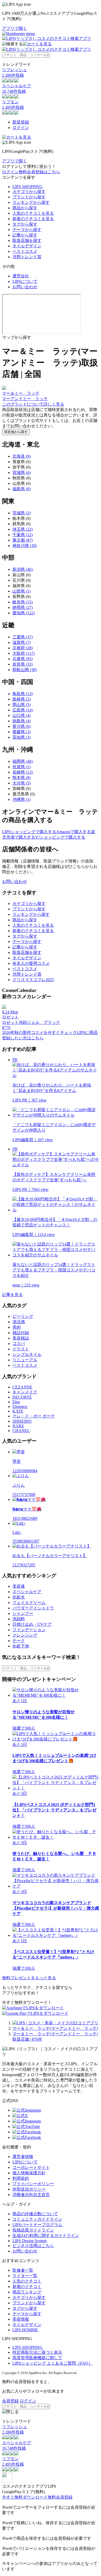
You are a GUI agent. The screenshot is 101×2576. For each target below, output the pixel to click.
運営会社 (21, 276)
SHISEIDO (22, 1421)
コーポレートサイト (31, 2167)
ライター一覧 (25, 2276)
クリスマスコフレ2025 (33, 980)
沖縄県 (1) (21, 799)
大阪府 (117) (24, 653)
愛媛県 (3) (21, 732)
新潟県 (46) (23, 569)
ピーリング (23, 1316)
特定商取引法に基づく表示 (37, 2352)
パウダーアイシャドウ (33, 1608)
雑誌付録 (21, 1333)
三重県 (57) (23, 637)
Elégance (20, 1406)
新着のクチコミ (27, 2287)
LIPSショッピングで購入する (29, 832)
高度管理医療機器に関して (37, 2358)
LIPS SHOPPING (28, 187)
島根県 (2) (21, 699)
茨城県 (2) (21, 513)
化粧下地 (21, 1646)
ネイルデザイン (27, 246)
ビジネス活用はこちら (33, 2246)
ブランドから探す (29, 197)
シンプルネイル (27, 1354)
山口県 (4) (21, 715)
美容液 (19, 1586)
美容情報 (21, 2319)
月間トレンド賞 (27, 257)
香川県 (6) (21, 726)
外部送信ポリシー (29, 2189)
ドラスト (21, 1349)
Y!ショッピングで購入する (60, 837)
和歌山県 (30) (25, 670)
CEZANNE (22, 1387)
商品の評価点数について (35, 2214)
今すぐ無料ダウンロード (25, 2497)
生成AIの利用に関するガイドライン (46, 2236)
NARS (18, 1426)
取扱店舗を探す (27, 240)
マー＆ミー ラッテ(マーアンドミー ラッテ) (55, 2028)
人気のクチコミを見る (33, 213)
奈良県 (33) (23, 664)
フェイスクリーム (29, 1603)
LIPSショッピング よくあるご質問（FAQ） (52, 2363)
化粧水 (19, 1597)
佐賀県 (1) (21, 767)
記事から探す (25, 235)
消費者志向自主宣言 (31, 2195)
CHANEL (21, 1431)
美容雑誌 (21, 1338)
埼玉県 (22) (23, 529)
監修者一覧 (23, 2270)
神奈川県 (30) (25, 546)
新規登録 (21, 122)
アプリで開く (15, 28)
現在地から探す (16, 432)
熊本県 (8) (21, 778)
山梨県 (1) (21, 591)
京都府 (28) (23, 648)
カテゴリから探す (29, 192)
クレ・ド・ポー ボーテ (34, 1416)
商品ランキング (27, 2292)
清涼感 (19, 1322)
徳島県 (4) (21, 721)
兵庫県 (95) (23, 659)
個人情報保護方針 (29, 2173)
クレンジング (25, 1635)
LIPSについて (25, 281)
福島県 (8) (21, 489)
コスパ (19, 1344)
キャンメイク (25, 1392)
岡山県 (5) (21, 705)
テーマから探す (27, 230)
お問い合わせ (25, 287)
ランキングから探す (31, 202)
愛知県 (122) (24, 613)
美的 (17, 1327)
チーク (19, 1641)
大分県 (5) (21, 783)
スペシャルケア (27, 1592)
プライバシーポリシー (33, 2184)
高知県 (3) (21, 737)
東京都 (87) (23, 540)
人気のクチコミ (27, 2281)
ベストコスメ (25, 251)
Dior (16, 1402)
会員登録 (10, 2401)
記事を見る (12, 1295)
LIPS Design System (30, 2241)
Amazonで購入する (74, 832)
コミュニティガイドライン (37, 2219)
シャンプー (23, 1613)
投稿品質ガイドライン (33, 2230)
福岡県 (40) (23, 761)
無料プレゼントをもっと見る (29, 1978)
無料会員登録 (60, 2497)
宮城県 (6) (21, 473)
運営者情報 (23, 2157)
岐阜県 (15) (23, 602)
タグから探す (25, 224)
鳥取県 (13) (23, 694)
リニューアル (25, 1360)
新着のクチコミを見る (33, 219)
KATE (18, 1411)
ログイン (21, 128)
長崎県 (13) (23, 772)
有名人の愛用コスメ (31, 963)
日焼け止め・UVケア (32, 1624)
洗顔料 (19, 1619)
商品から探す (25, 208)
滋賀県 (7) (21, 642)
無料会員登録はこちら (39, 172)
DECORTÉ (22, 1397)
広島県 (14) (23, 710)
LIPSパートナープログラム (37, 2225)
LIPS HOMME (25, 2330)
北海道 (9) (21, 456)
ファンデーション (29, 1630)
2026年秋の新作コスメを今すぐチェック (39, 1032)
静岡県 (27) (23, 607)
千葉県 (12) (23, 535)
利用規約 (21, 2178)
